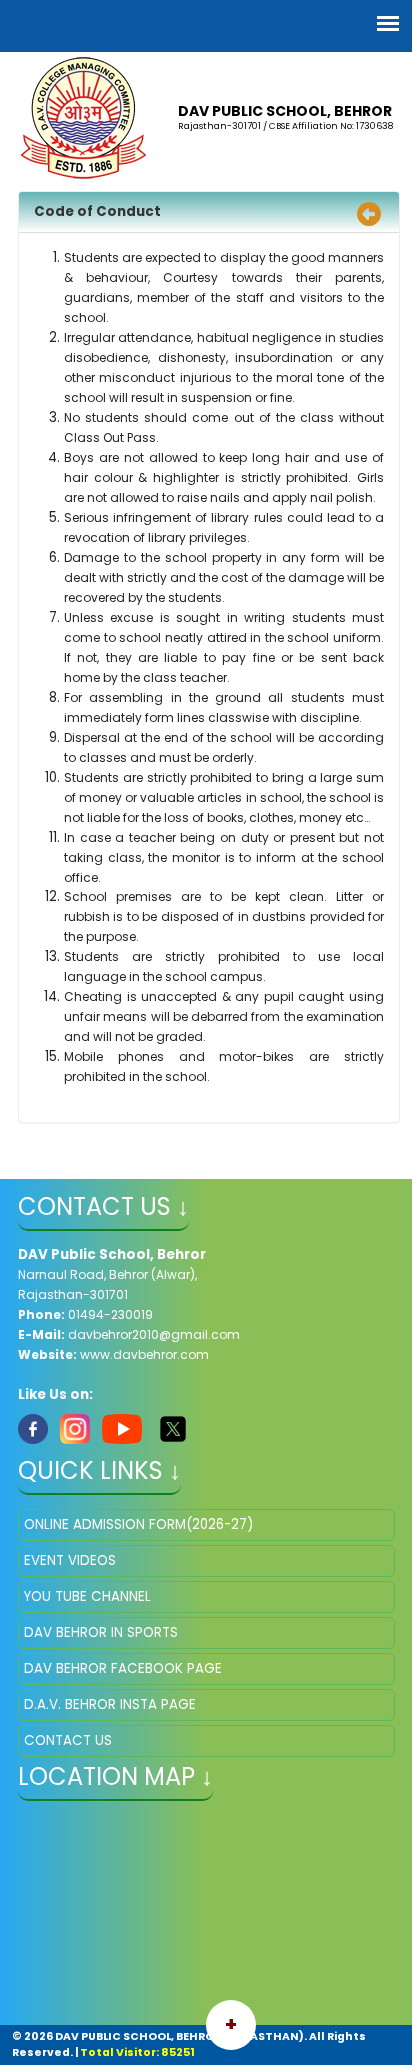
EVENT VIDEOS (70, 1560)
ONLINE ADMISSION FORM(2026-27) (138, 1524)
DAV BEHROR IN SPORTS (101, 1632)
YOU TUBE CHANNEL (87, 1596)
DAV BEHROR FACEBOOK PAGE (123, 1668)
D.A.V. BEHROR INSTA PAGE (110, 1704)
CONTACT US (68, 1740)
